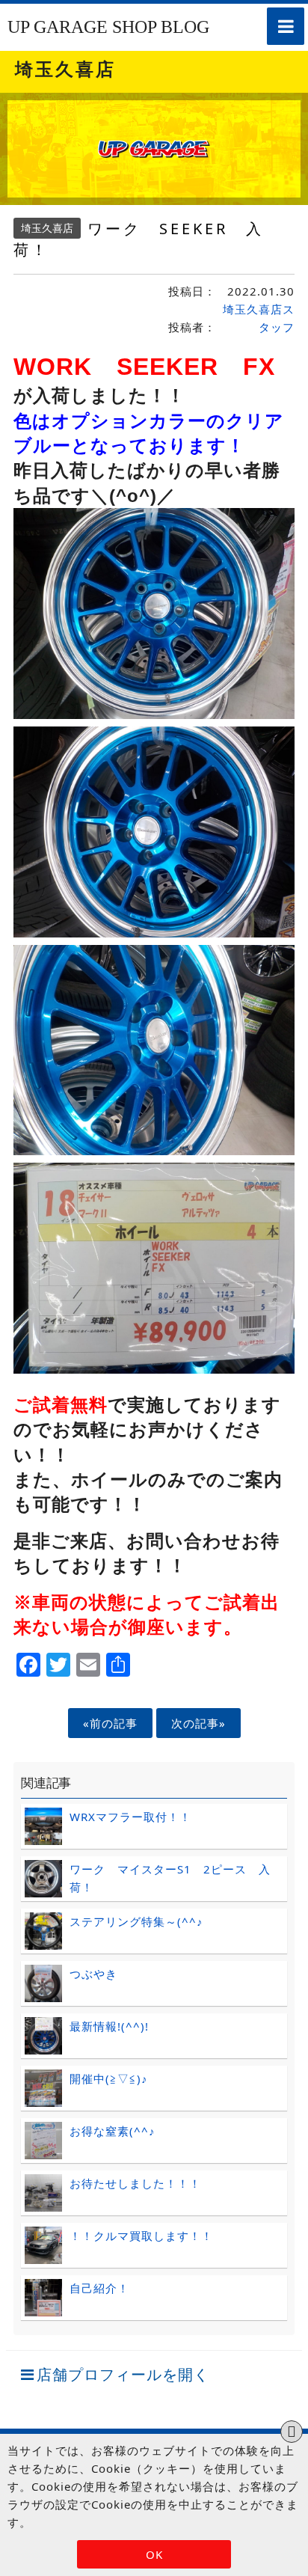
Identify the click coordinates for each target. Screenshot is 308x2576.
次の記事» (198, 1723)
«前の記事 (110, 1723)
